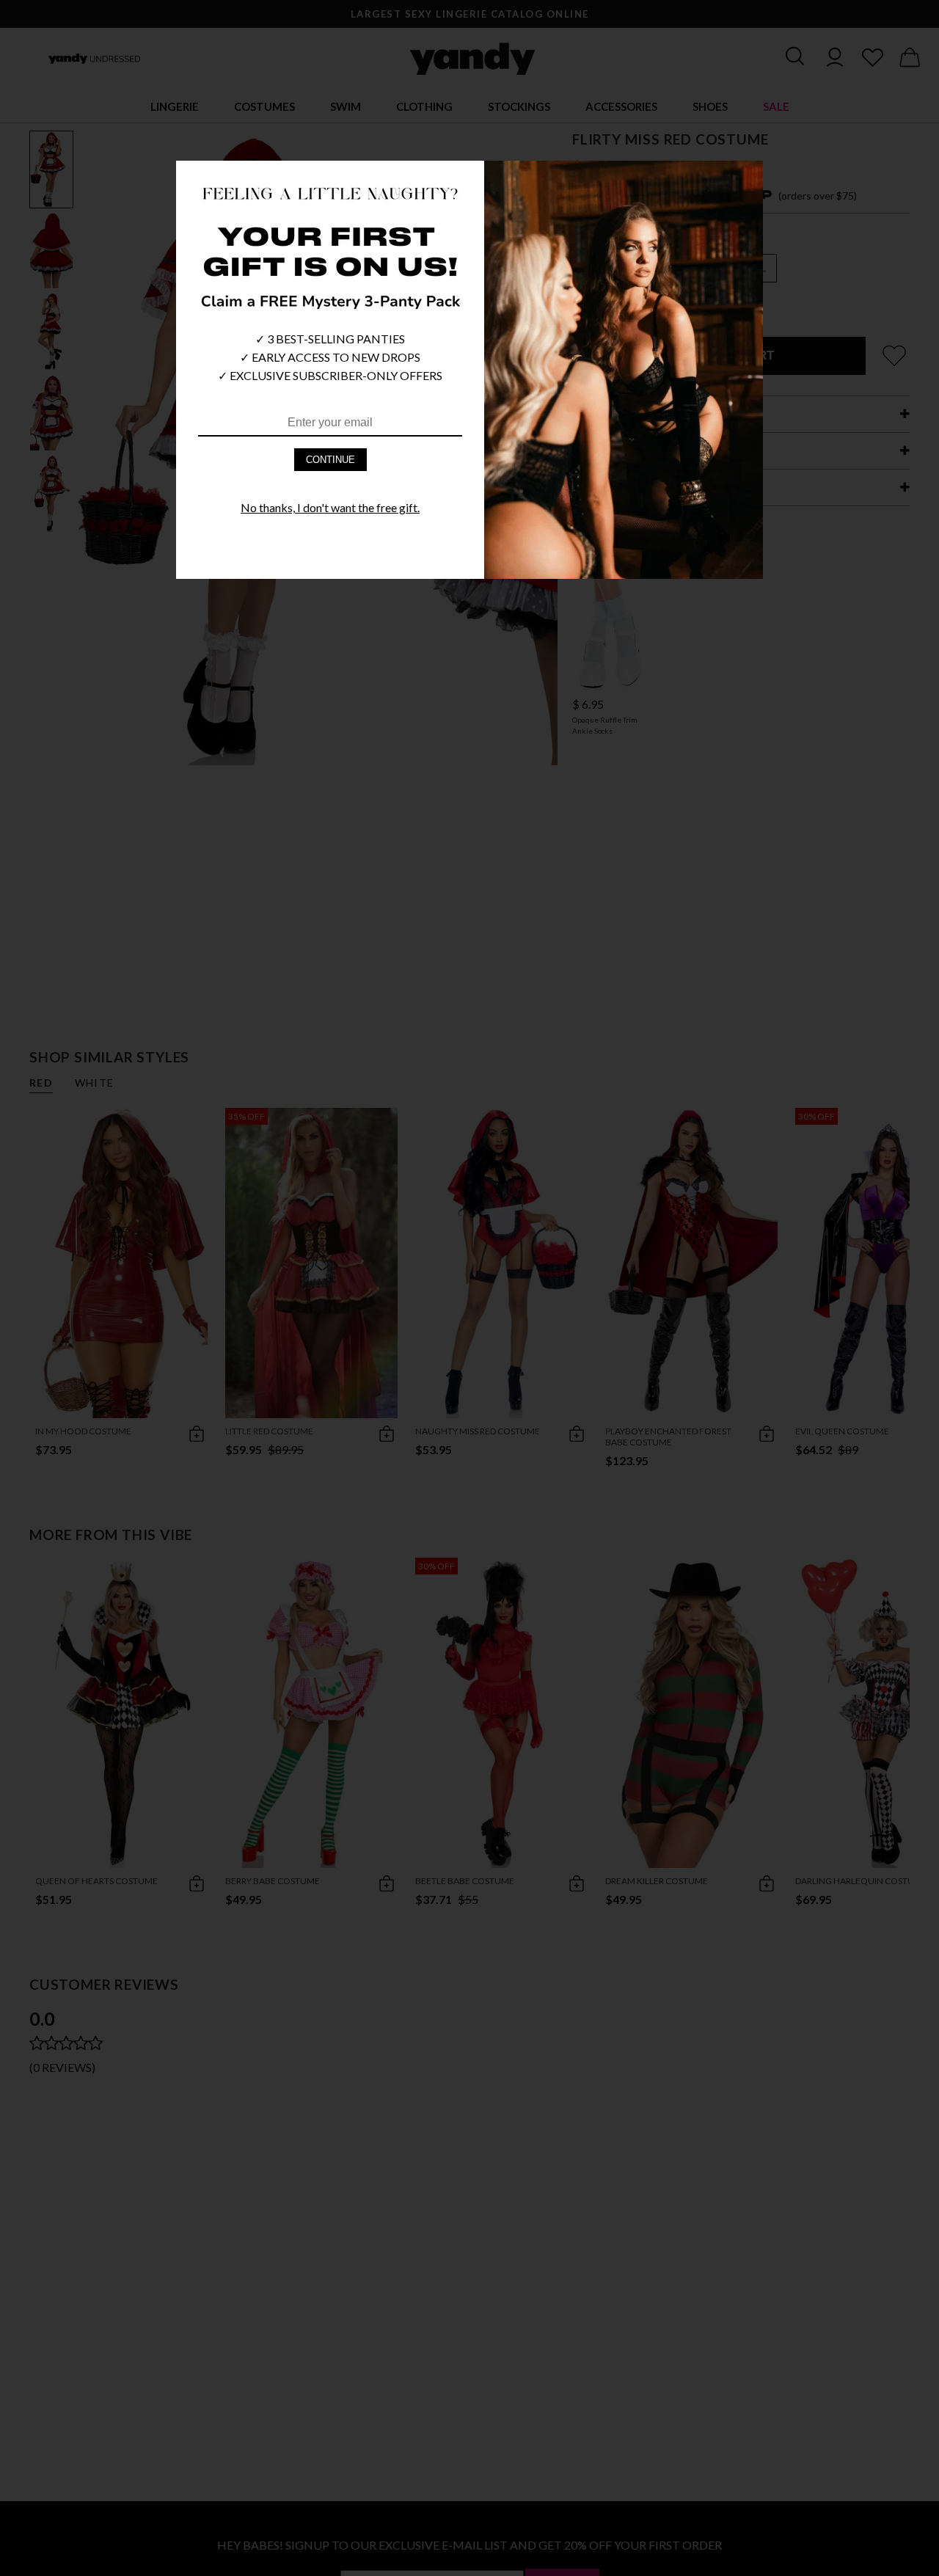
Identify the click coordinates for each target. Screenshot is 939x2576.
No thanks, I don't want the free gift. (330, 507)
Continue (330, 460)
